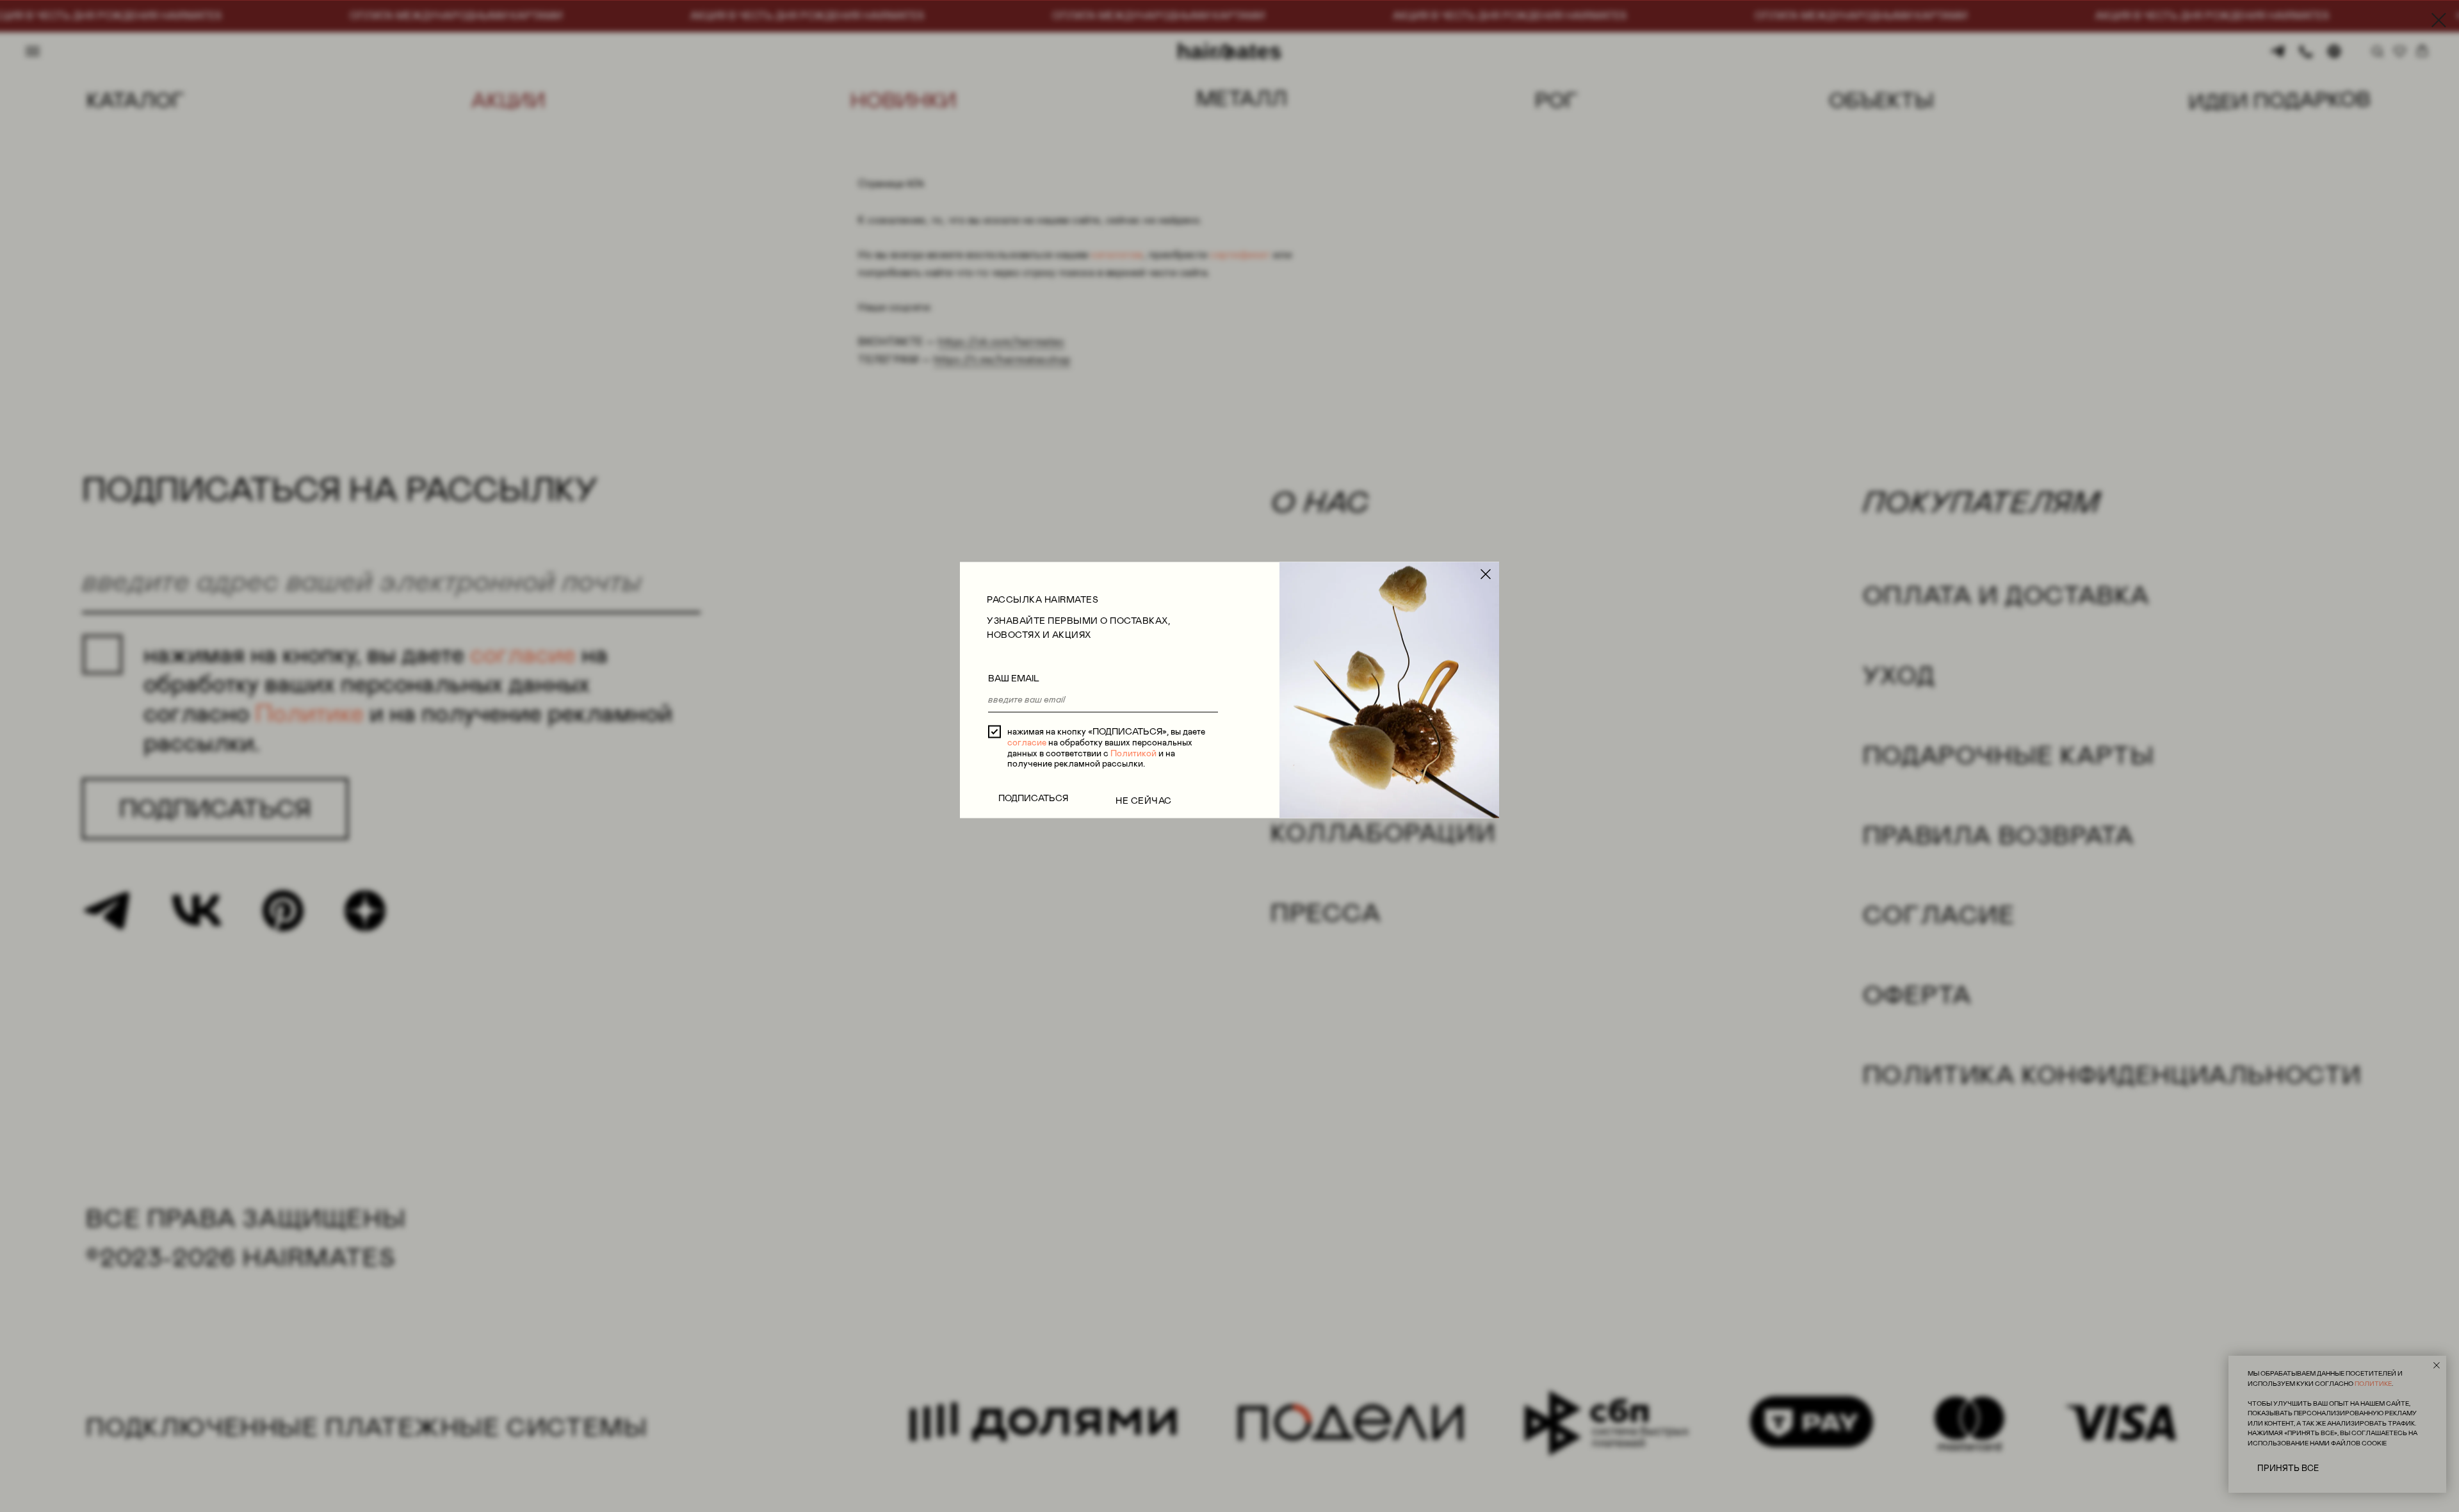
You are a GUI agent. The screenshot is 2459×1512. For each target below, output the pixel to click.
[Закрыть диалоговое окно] (2439, 20)
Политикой (1133, 752)
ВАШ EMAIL (1014, 678)
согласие (1027, 742)
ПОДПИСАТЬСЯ (1033, 798)
